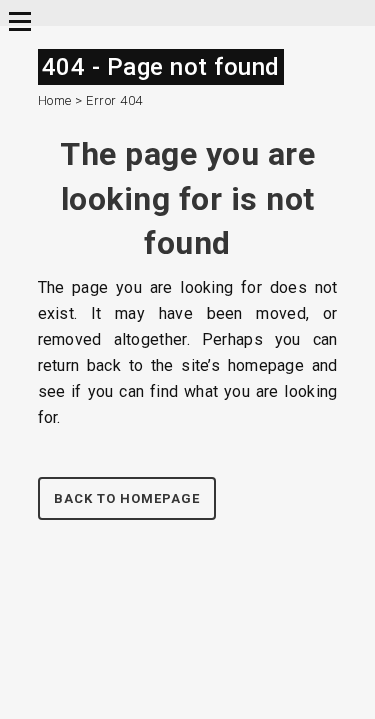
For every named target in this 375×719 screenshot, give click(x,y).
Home (55, 100)
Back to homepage (127, 498)
